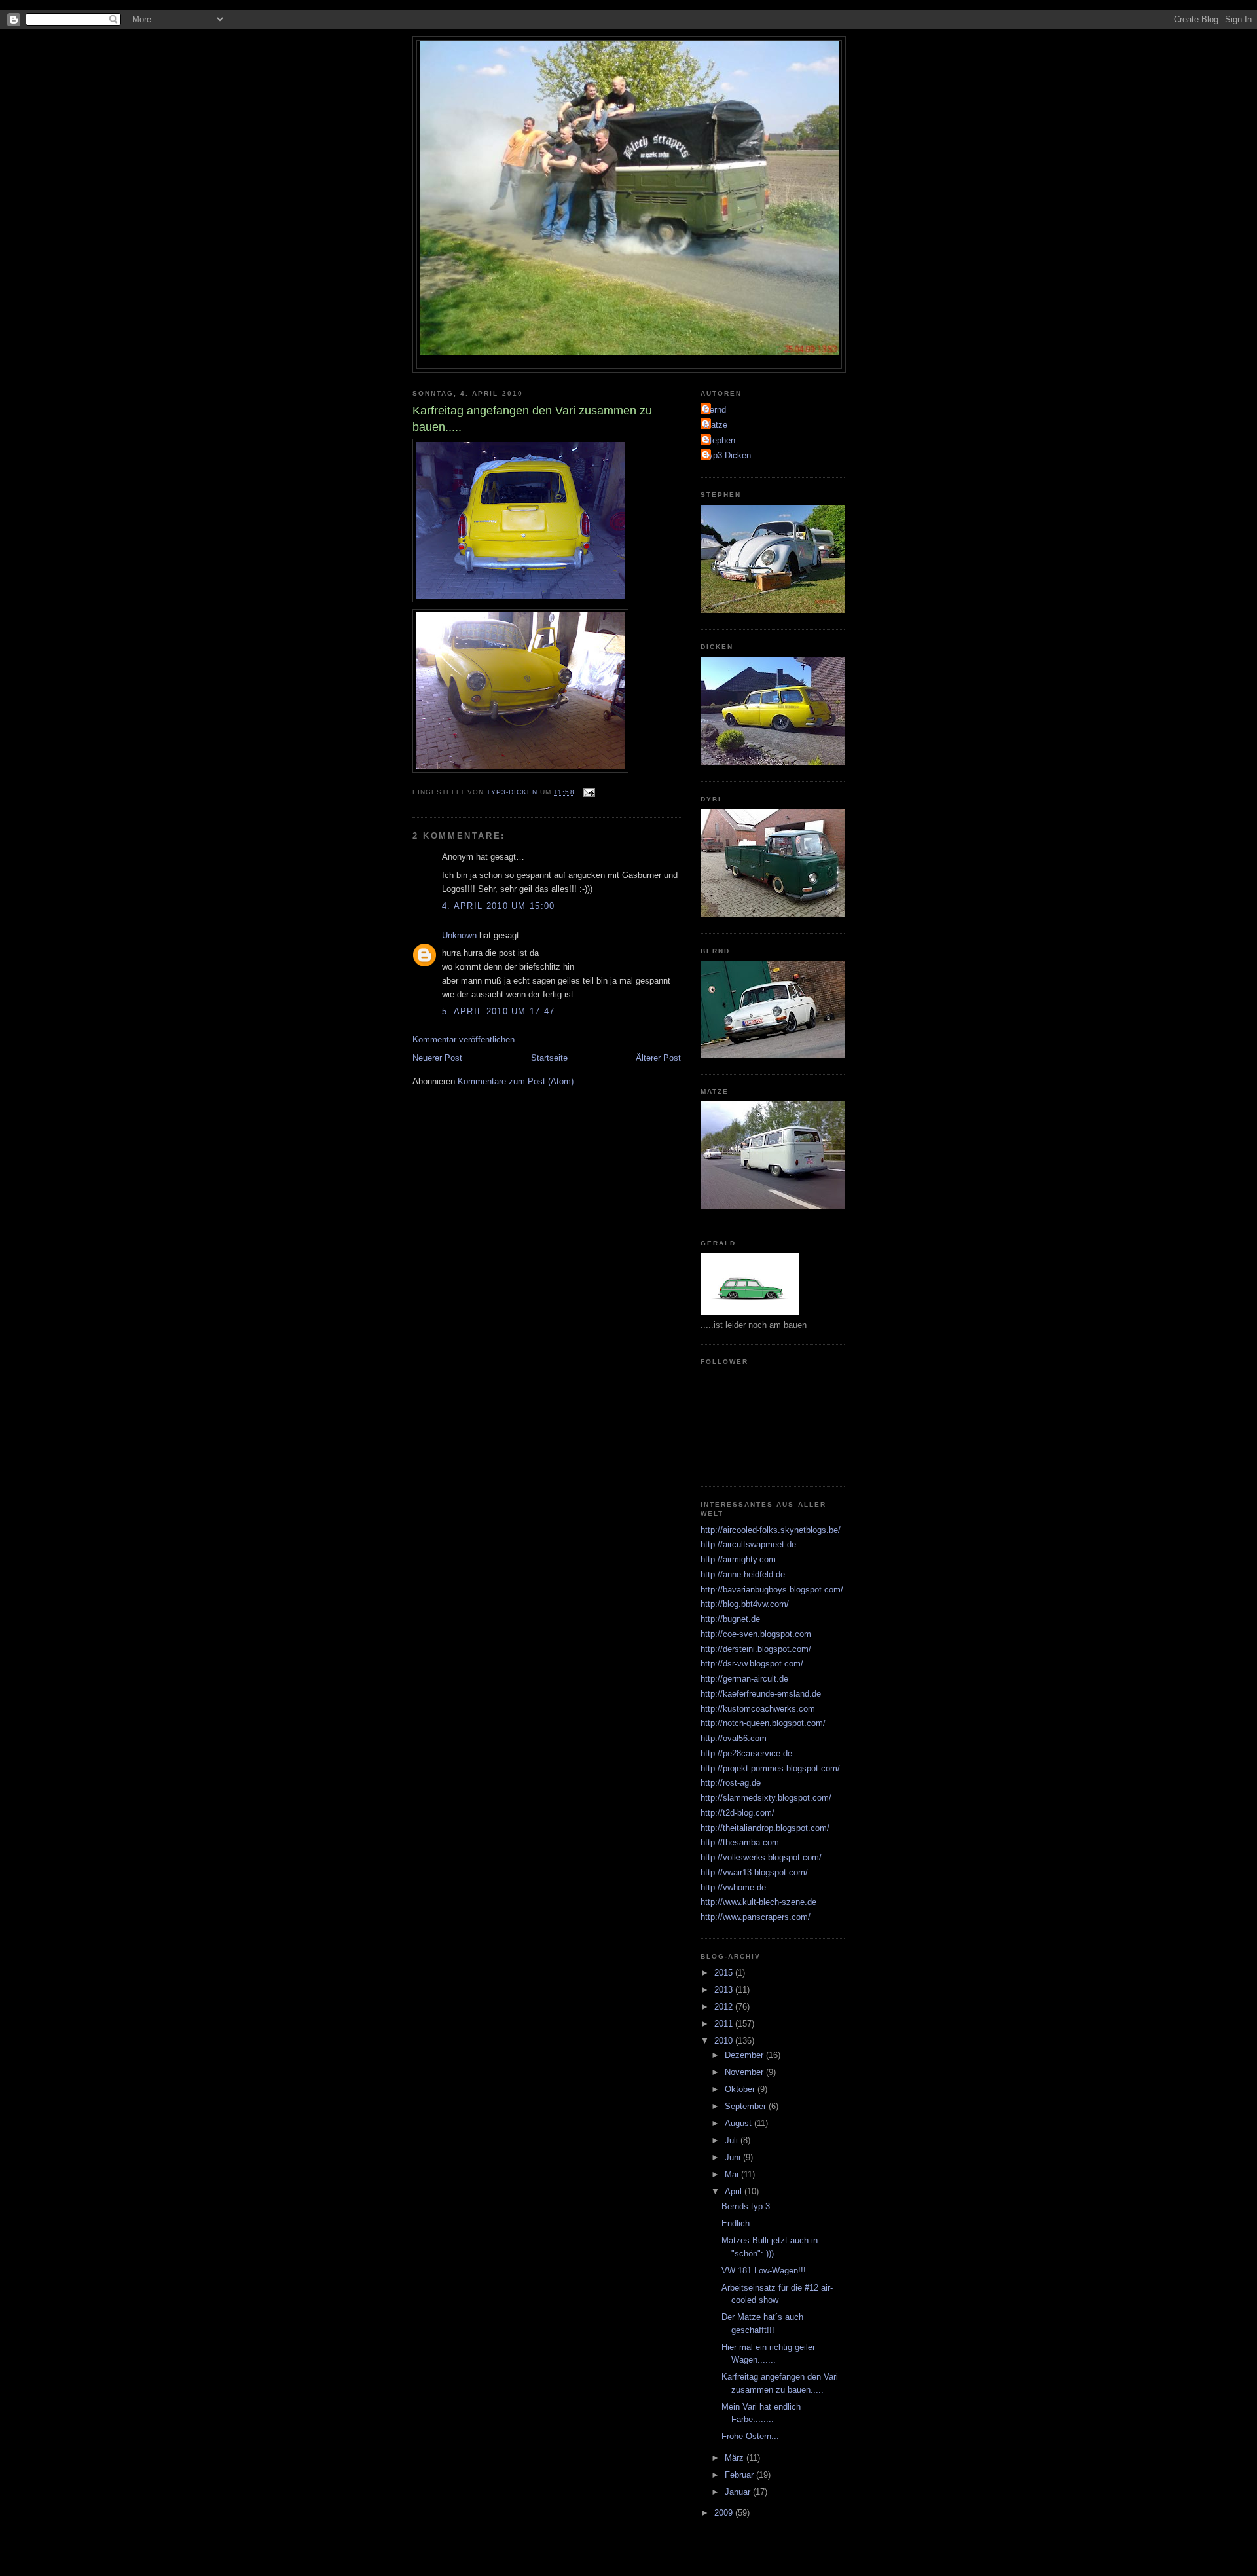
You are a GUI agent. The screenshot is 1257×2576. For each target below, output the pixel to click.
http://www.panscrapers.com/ (756, 1917)
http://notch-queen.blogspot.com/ (763, 1723)
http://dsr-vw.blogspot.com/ (752, 1664)
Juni (734, 2157)
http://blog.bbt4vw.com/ (745, 1604)
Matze (716, 425)
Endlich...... (743, 2223)
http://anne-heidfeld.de (743, 1574)
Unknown (459, 935)
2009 (725, 2513)
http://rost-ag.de (731, 1783)
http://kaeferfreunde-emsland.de (761, 1694)
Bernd (715, 410)
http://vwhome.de (733, 1887)
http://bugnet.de (730, 1619)
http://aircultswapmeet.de (748, 1544)
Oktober (741, 2089)
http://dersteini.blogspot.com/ (756, 1649)
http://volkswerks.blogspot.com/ (761, 1857)
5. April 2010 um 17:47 (499, 1011)
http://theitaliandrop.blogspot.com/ (765, 1828)
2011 (725, 2024)
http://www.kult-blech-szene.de (758, 1902)
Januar (739, 2492)
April (735, 2191)
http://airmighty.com (738, 1559)
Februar (740, 2475)
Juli (733, 2140)
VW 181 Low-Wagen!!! (764, 2271)
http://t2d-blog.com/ (738, 1813)
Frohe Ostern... (750, 2436)
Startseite (549, 1058)
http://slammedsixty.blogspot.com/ (766, 1798)
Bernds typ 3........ (756, 2206)
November (745, 2072)
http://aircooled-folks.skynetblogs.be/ (771, 1530)
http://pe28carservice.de (746, 1753)
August (739, 2123)
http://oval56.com (734, 1738)
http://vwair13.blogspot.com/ (754, 1872)
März (736, 2458)
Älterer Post (658, 1058)
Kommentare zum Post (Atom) (516, 1081)
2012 (725, 2007)
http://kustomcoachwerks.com (758, 1709)
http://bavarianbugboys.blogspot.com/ (772, 1590)
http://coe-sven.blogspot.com (756, 1634)
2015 (725, 1973)
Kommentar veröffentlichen (464, 1040)
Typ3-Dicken (727, 455)
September (747, 2106)
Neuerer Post (437, 1058)
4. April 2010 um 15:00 (499, 906)
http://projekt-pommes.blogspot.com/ (770, 1768)
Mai (733, 2174)
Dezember (745, 2055)
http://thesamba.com (740, 1842)
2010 (725, 2041)
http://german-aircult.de (744, 1679)
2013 (725, 1990)
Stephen (720, 440)
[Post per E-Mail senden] (589, 792)
